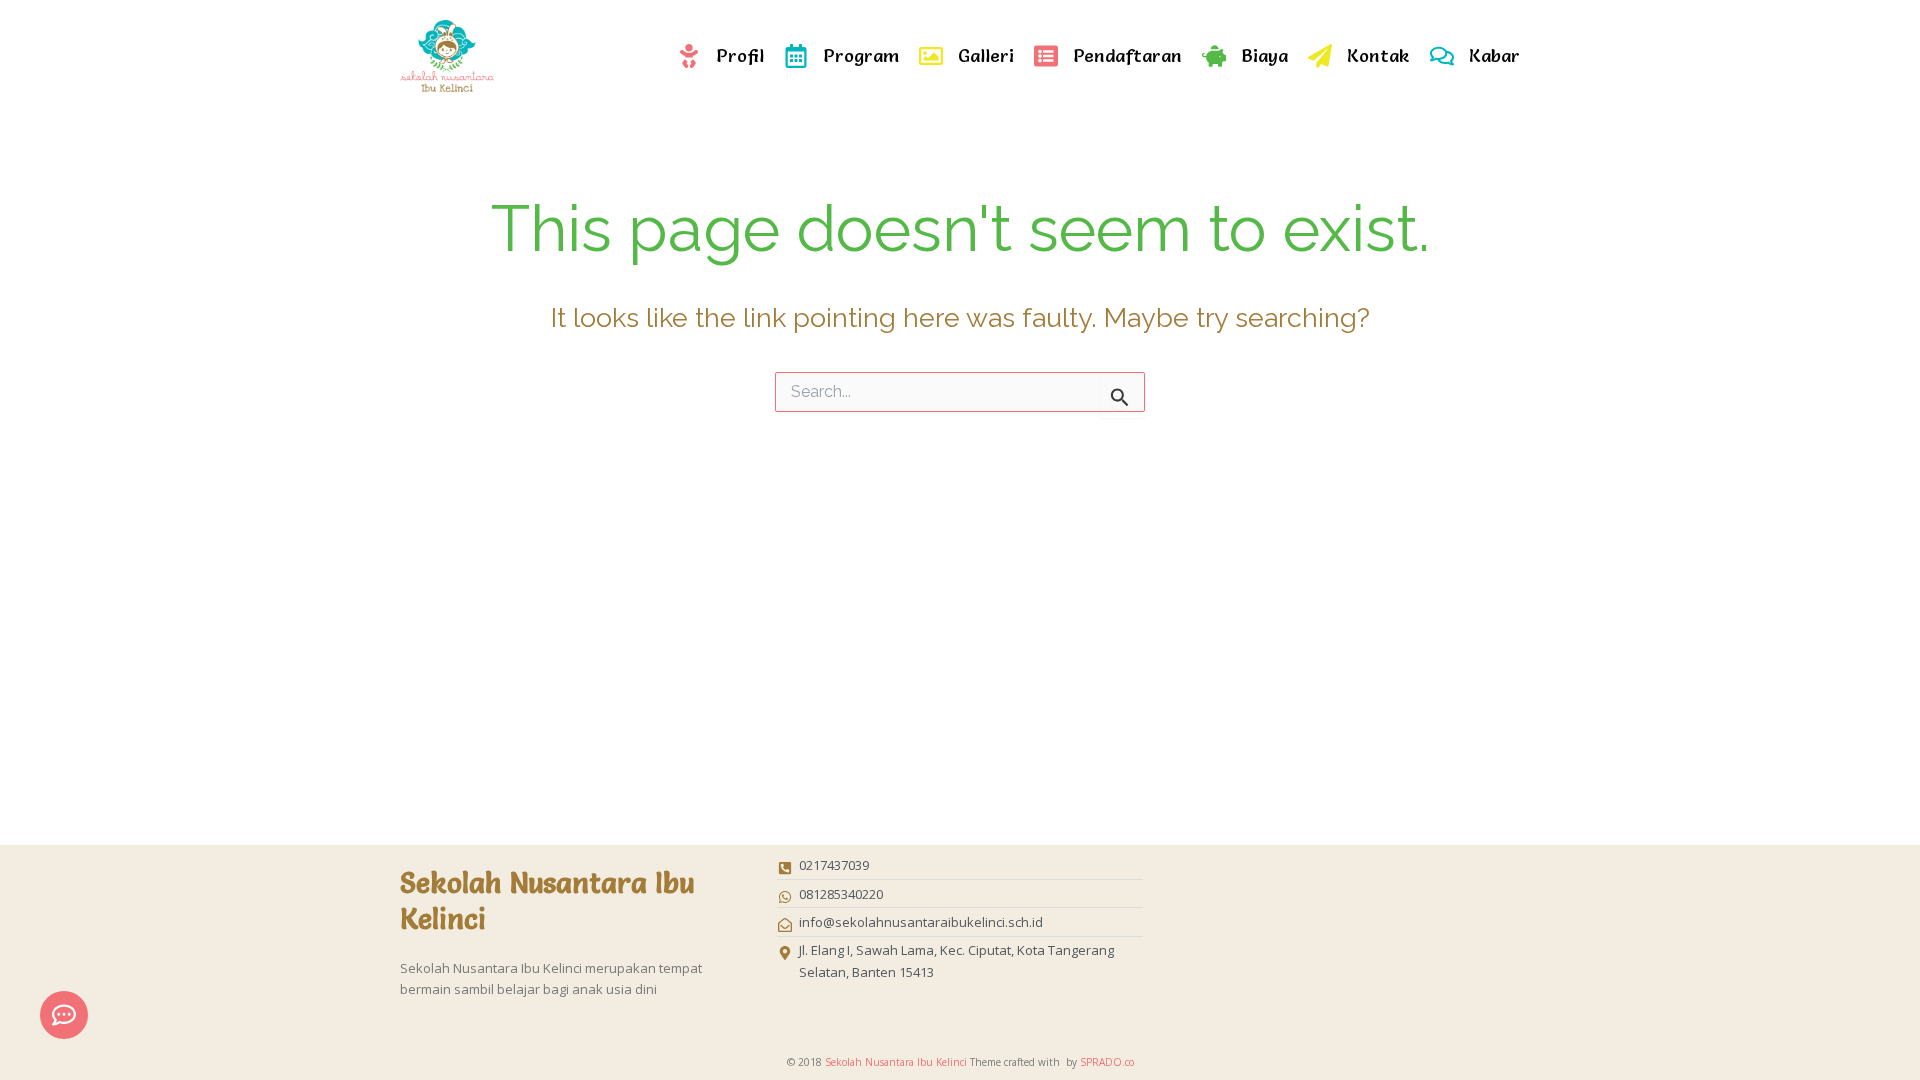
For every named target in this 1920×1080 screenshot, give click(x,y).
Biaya (1264, 55)
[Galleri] (931, 56)
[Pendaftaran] (1046, 56)
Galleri (986, 55)
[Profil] (689, 56)
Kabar (1494, 55)
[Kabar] (1442, 56)
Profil (740, 55)
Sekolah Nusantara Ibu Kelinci (896, 1062)
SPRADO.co (1107, 1062)
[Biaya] (1214, 56)
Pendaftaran (1127, 55)
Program (861, 55)
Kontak (1378, 55)
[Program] (796, 56)
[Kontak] (1320, 56)
